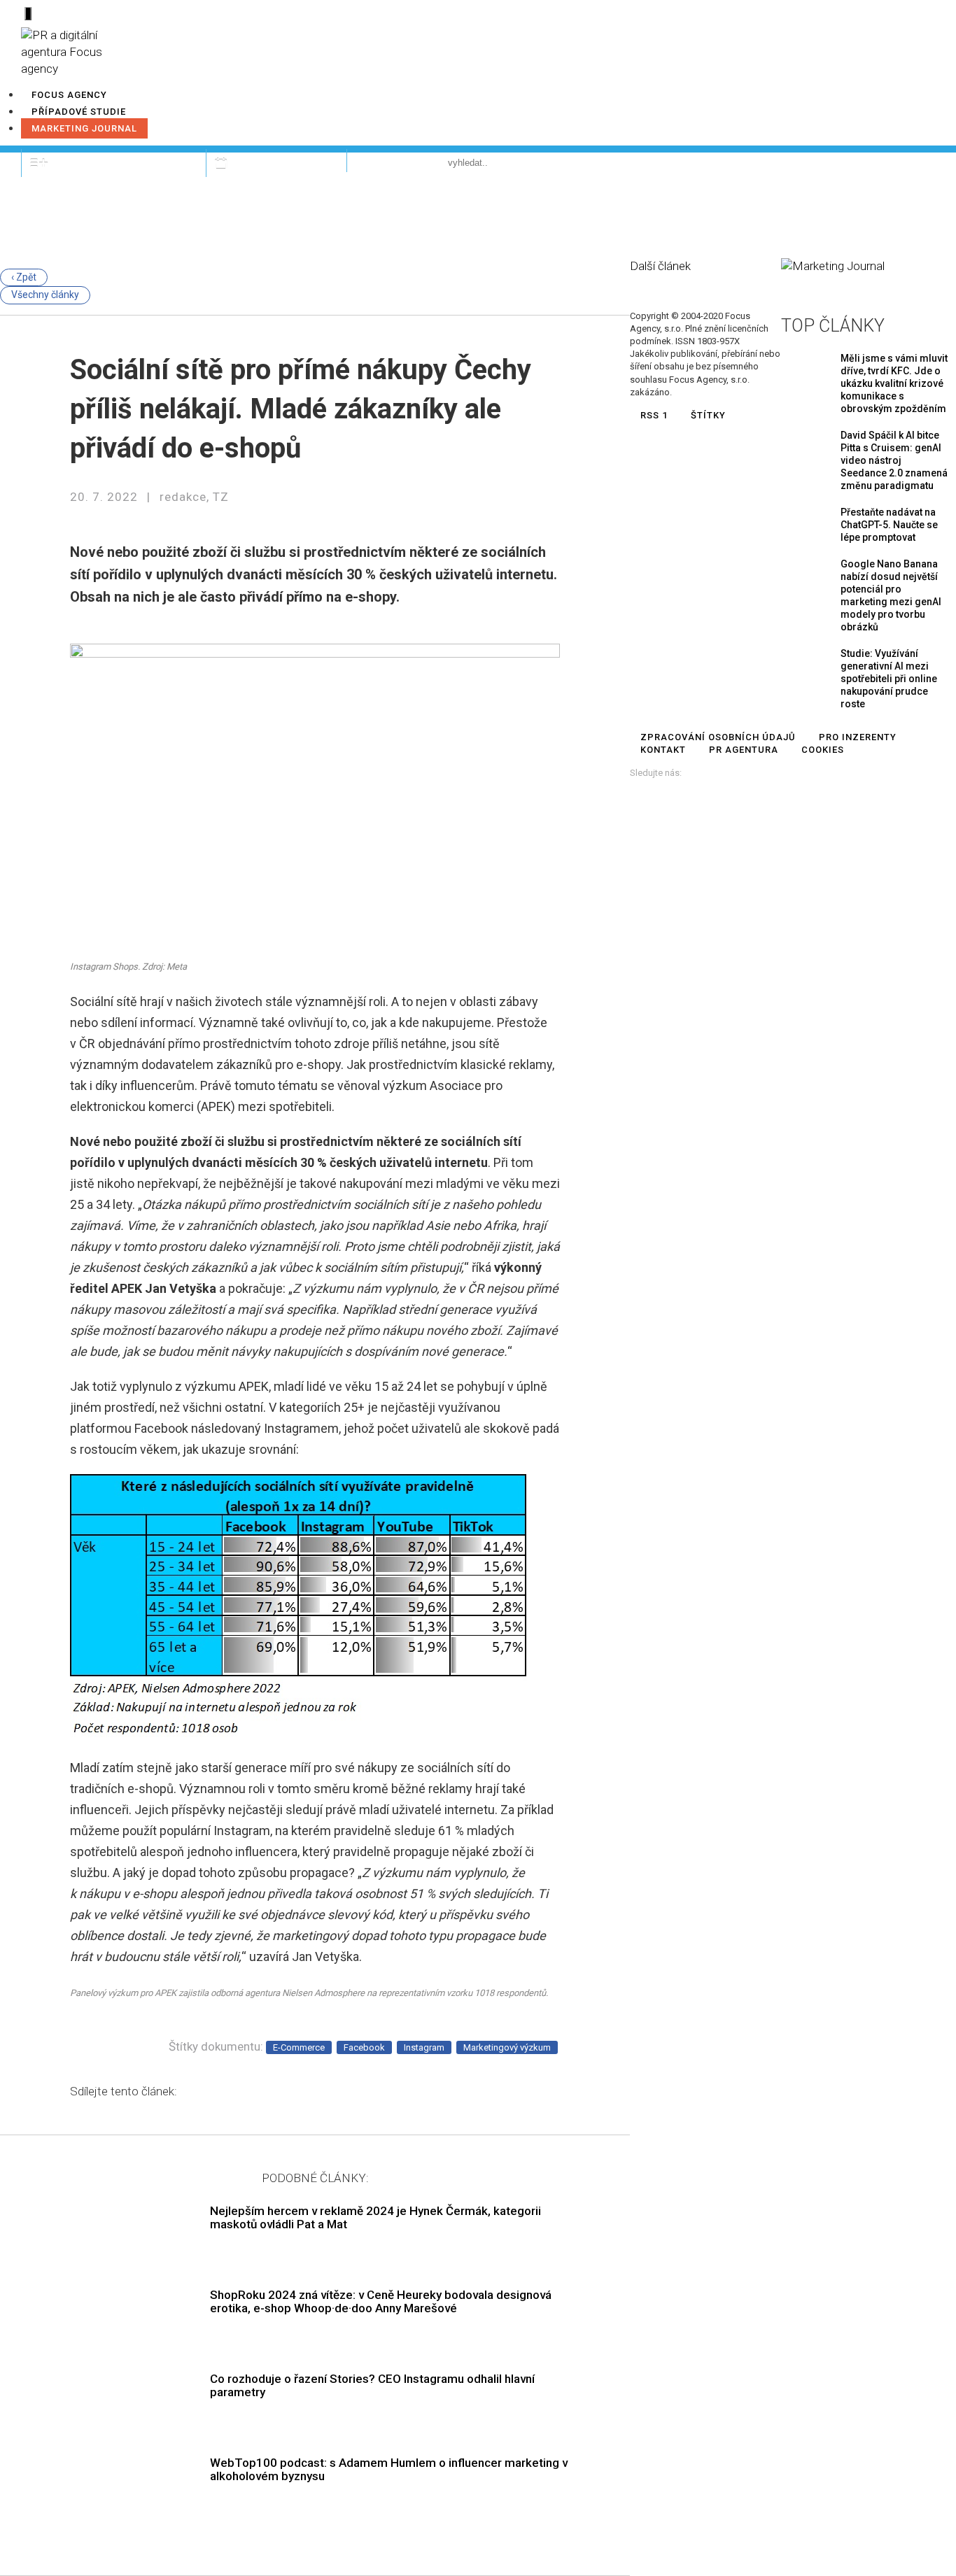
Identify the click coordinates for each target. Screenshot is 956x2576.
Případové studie (79, 112)
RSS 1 (654, 415)
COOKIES (823, 750)
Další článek (660, 266)
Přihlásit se (886, 162)
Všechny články (45, 295)
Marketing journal (84, 128)
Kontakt (663, 750)
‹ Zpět (24, 277)
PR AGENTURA (744, 750)
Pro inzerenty (858, 737)
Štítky (708, 415)
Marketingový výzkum (507, 2047)
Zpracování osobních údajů (718, 737)
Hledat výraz (393, 162)
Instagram (424, 2047)
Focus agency (69, 95)
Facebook (364, 2047)
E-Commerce (299, 2047)
